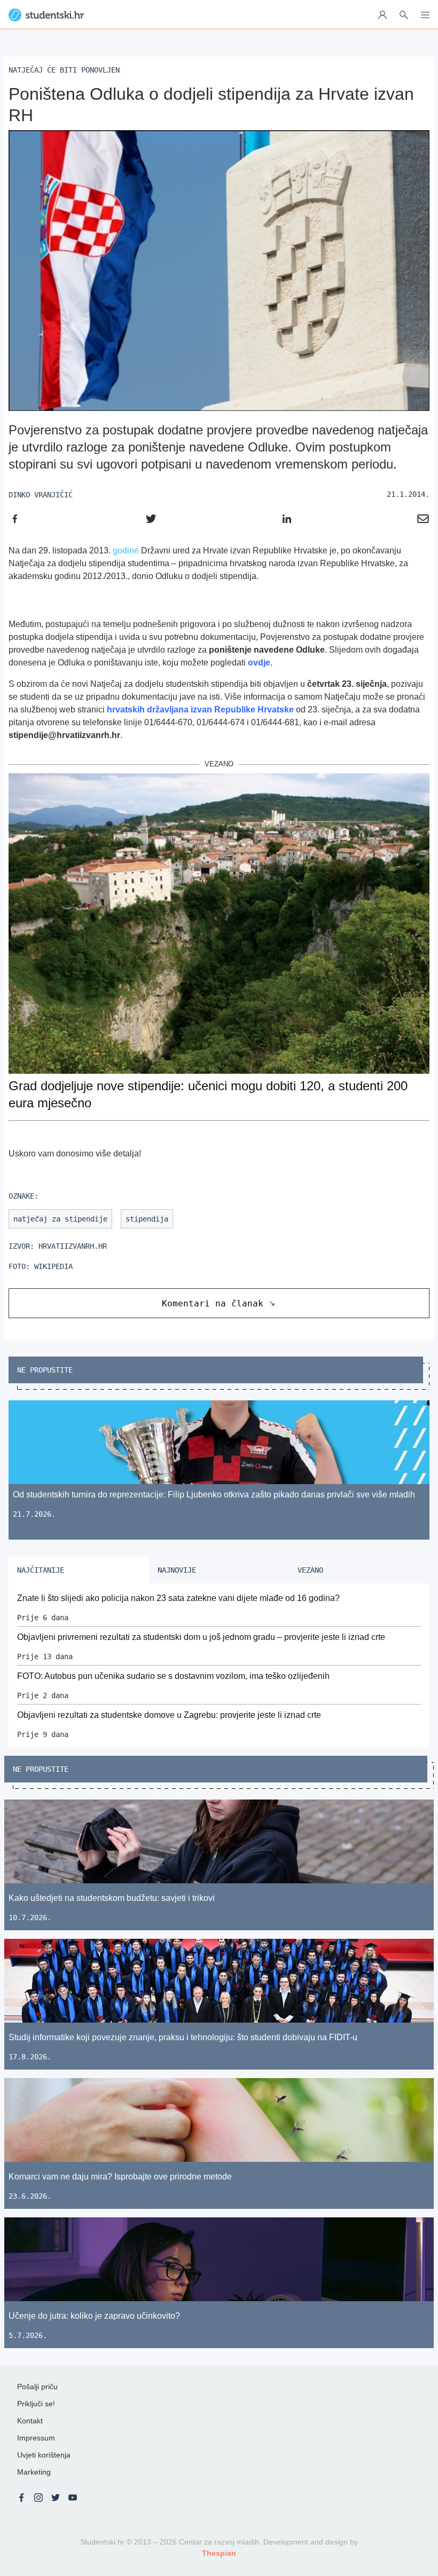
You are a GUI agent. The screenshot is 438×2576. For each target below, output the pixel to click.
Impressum (36, 2438)
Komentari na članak (213, 1303)
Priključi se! (36, 2404)
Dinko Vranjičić (41, 495)
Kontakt (30, 2421)
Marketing (34, 2472)
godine (126, 550)
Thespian (219, 2553)
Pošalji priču (37, 2387)
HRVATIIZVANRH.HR (73, 1246)
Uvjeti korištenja (44, 2455)
